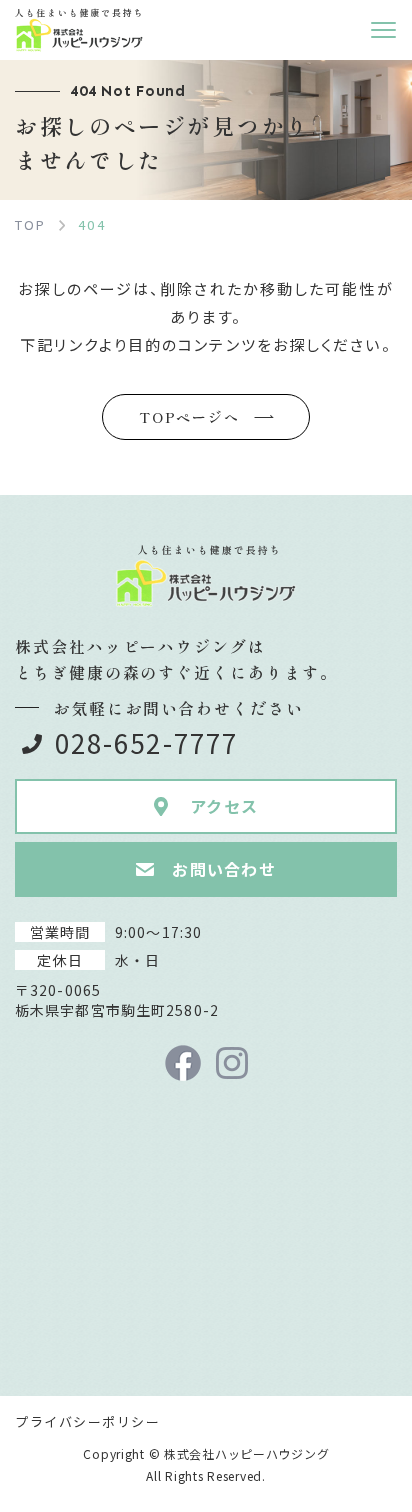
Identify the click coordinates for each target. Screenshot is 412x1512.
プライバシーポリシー (88, 1421)
